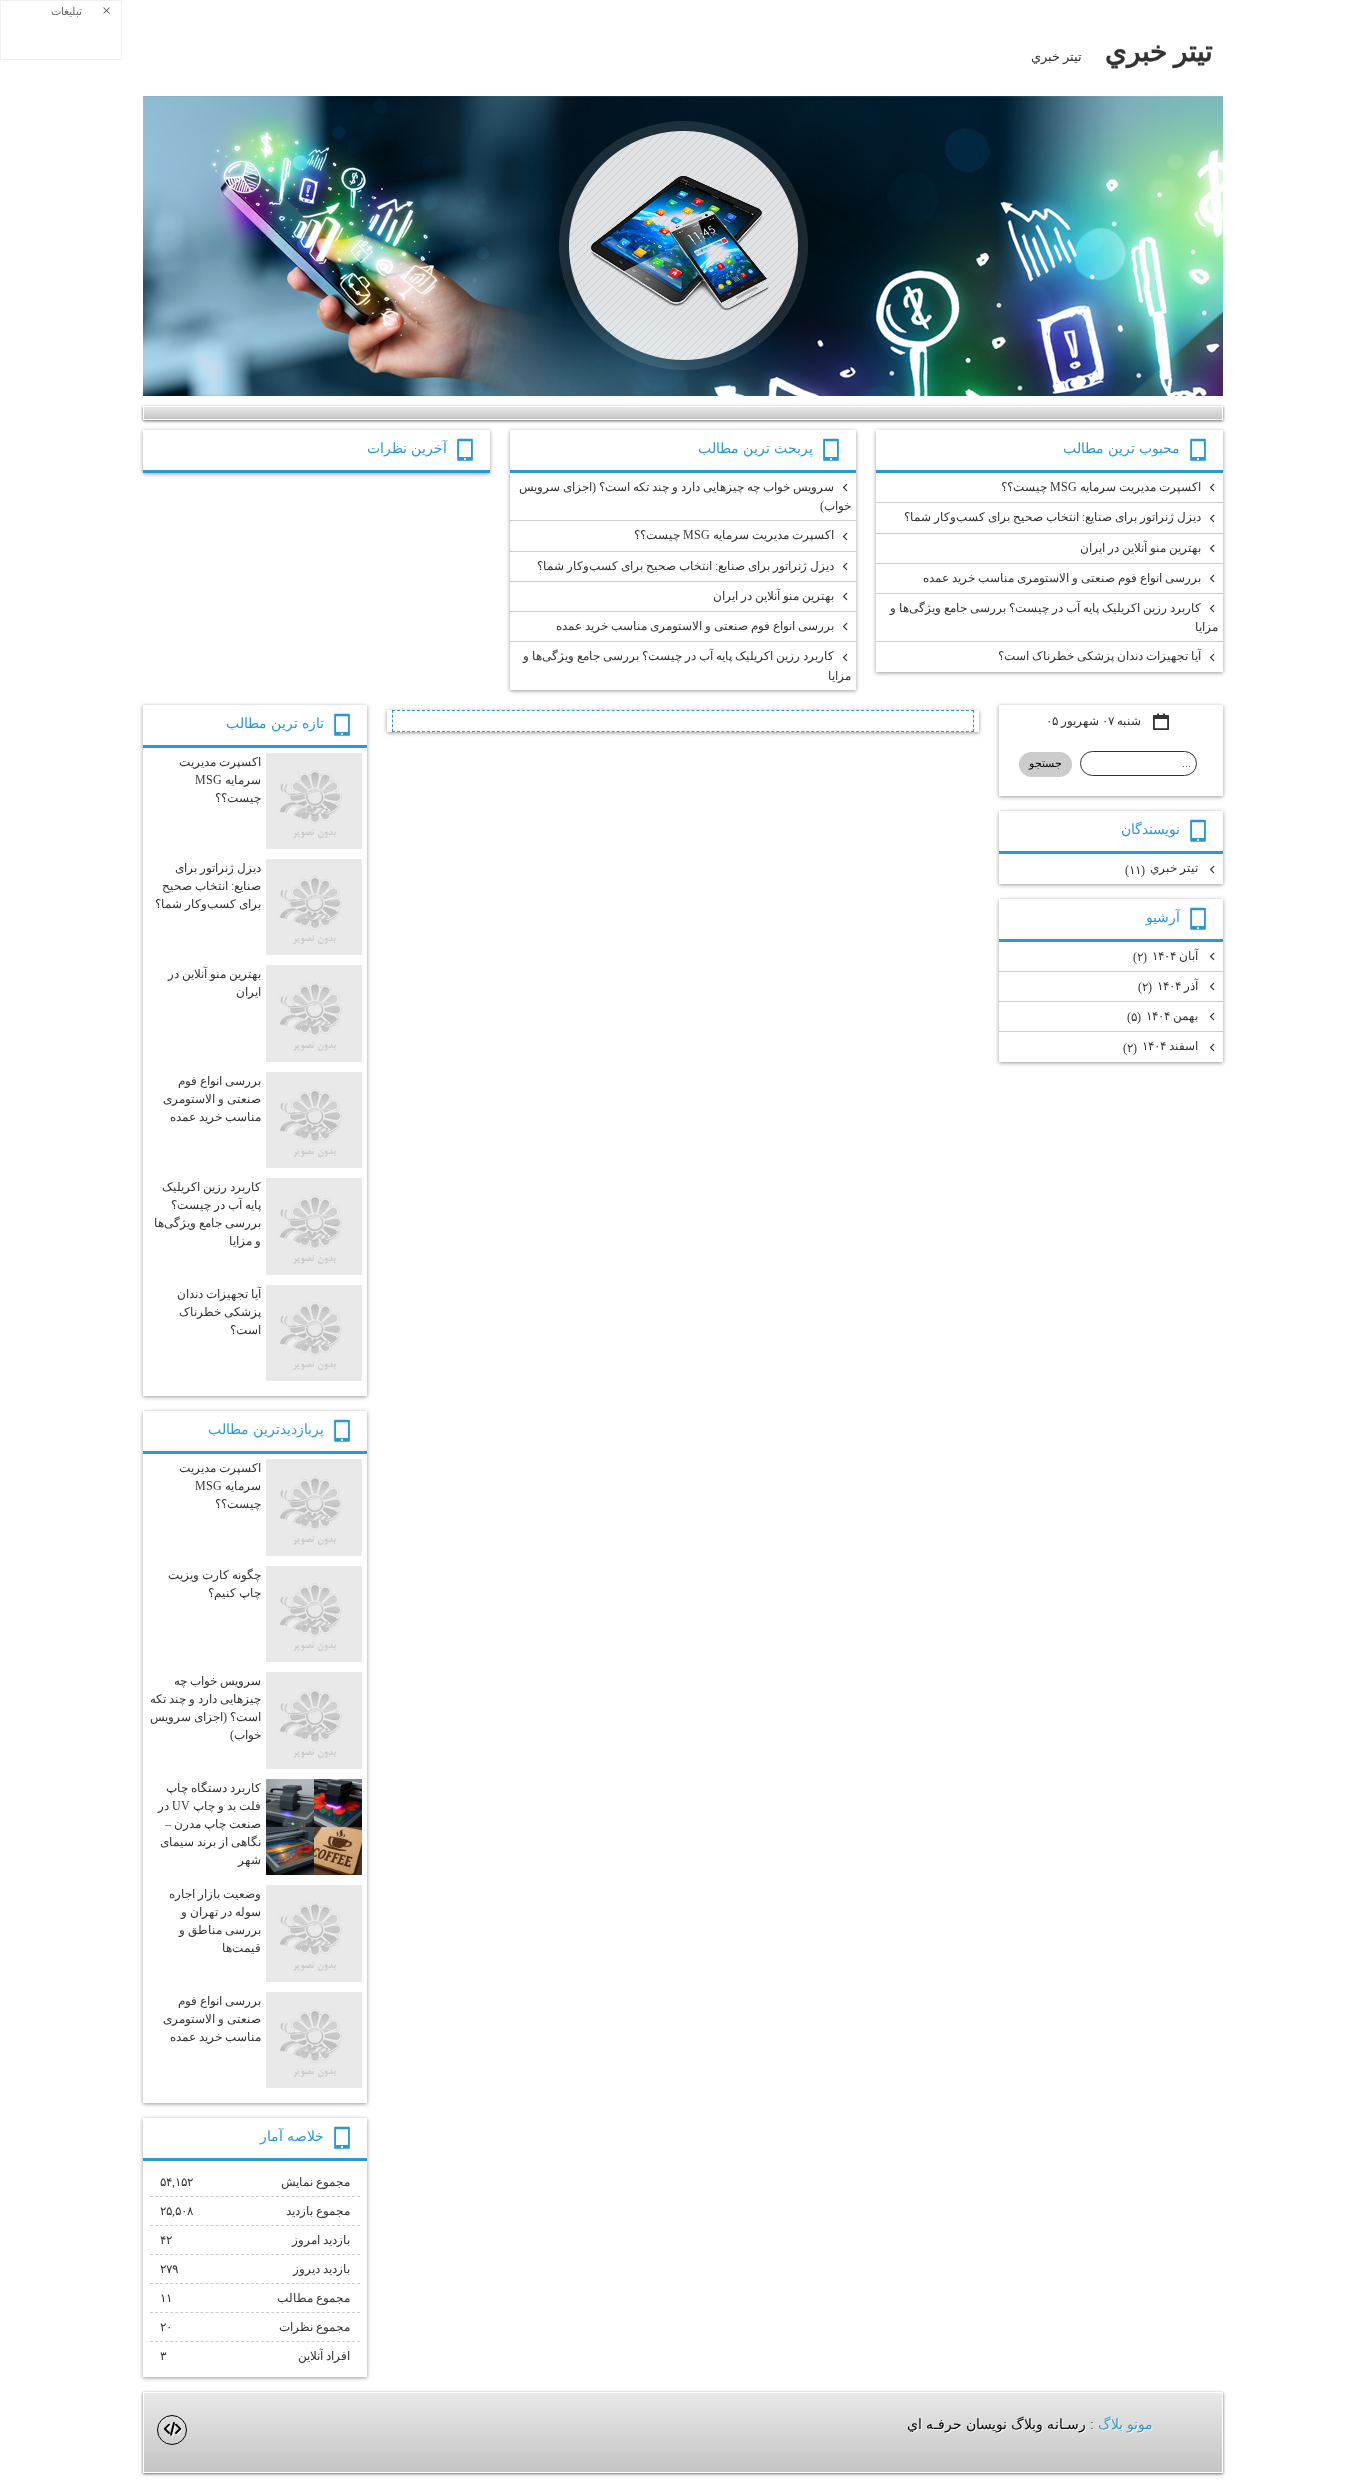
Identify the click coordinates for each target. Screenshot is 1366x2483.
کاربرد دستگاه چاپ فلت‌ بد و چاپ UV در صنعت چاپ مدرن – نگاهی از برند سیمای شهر (209, 1824)
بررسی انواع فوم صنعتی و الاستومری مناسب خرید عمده (1062, 578)
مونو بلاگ (1125, 2424)
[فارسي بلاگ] (1187, 2425)
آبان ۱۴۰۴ (1167, 956)
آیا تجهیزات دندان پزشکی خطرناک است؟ (1099, 656)
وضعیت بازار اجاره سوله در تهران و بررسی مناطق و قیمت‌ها (215, 1921)
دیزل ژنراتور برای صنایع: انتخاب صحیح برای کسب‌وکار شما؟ (1052, 517)
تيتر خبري (1159, 51)
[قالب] (172, 2430)
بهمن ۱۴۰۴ (1164, 1016)
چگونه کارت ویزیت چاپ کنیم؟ (214, 1584)
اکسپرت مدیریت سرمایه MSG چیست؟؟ (1101, 487)
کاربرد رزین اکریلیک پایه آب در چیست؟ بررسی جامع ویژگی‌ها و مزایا (1054, 617)
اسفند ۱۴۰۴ (1162, 1046)
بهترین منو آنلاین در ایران (1140, 548)
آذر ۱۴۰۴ (1169, 986)
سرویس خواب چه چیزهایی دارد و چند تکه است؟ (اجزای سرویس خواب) (685, 496)
